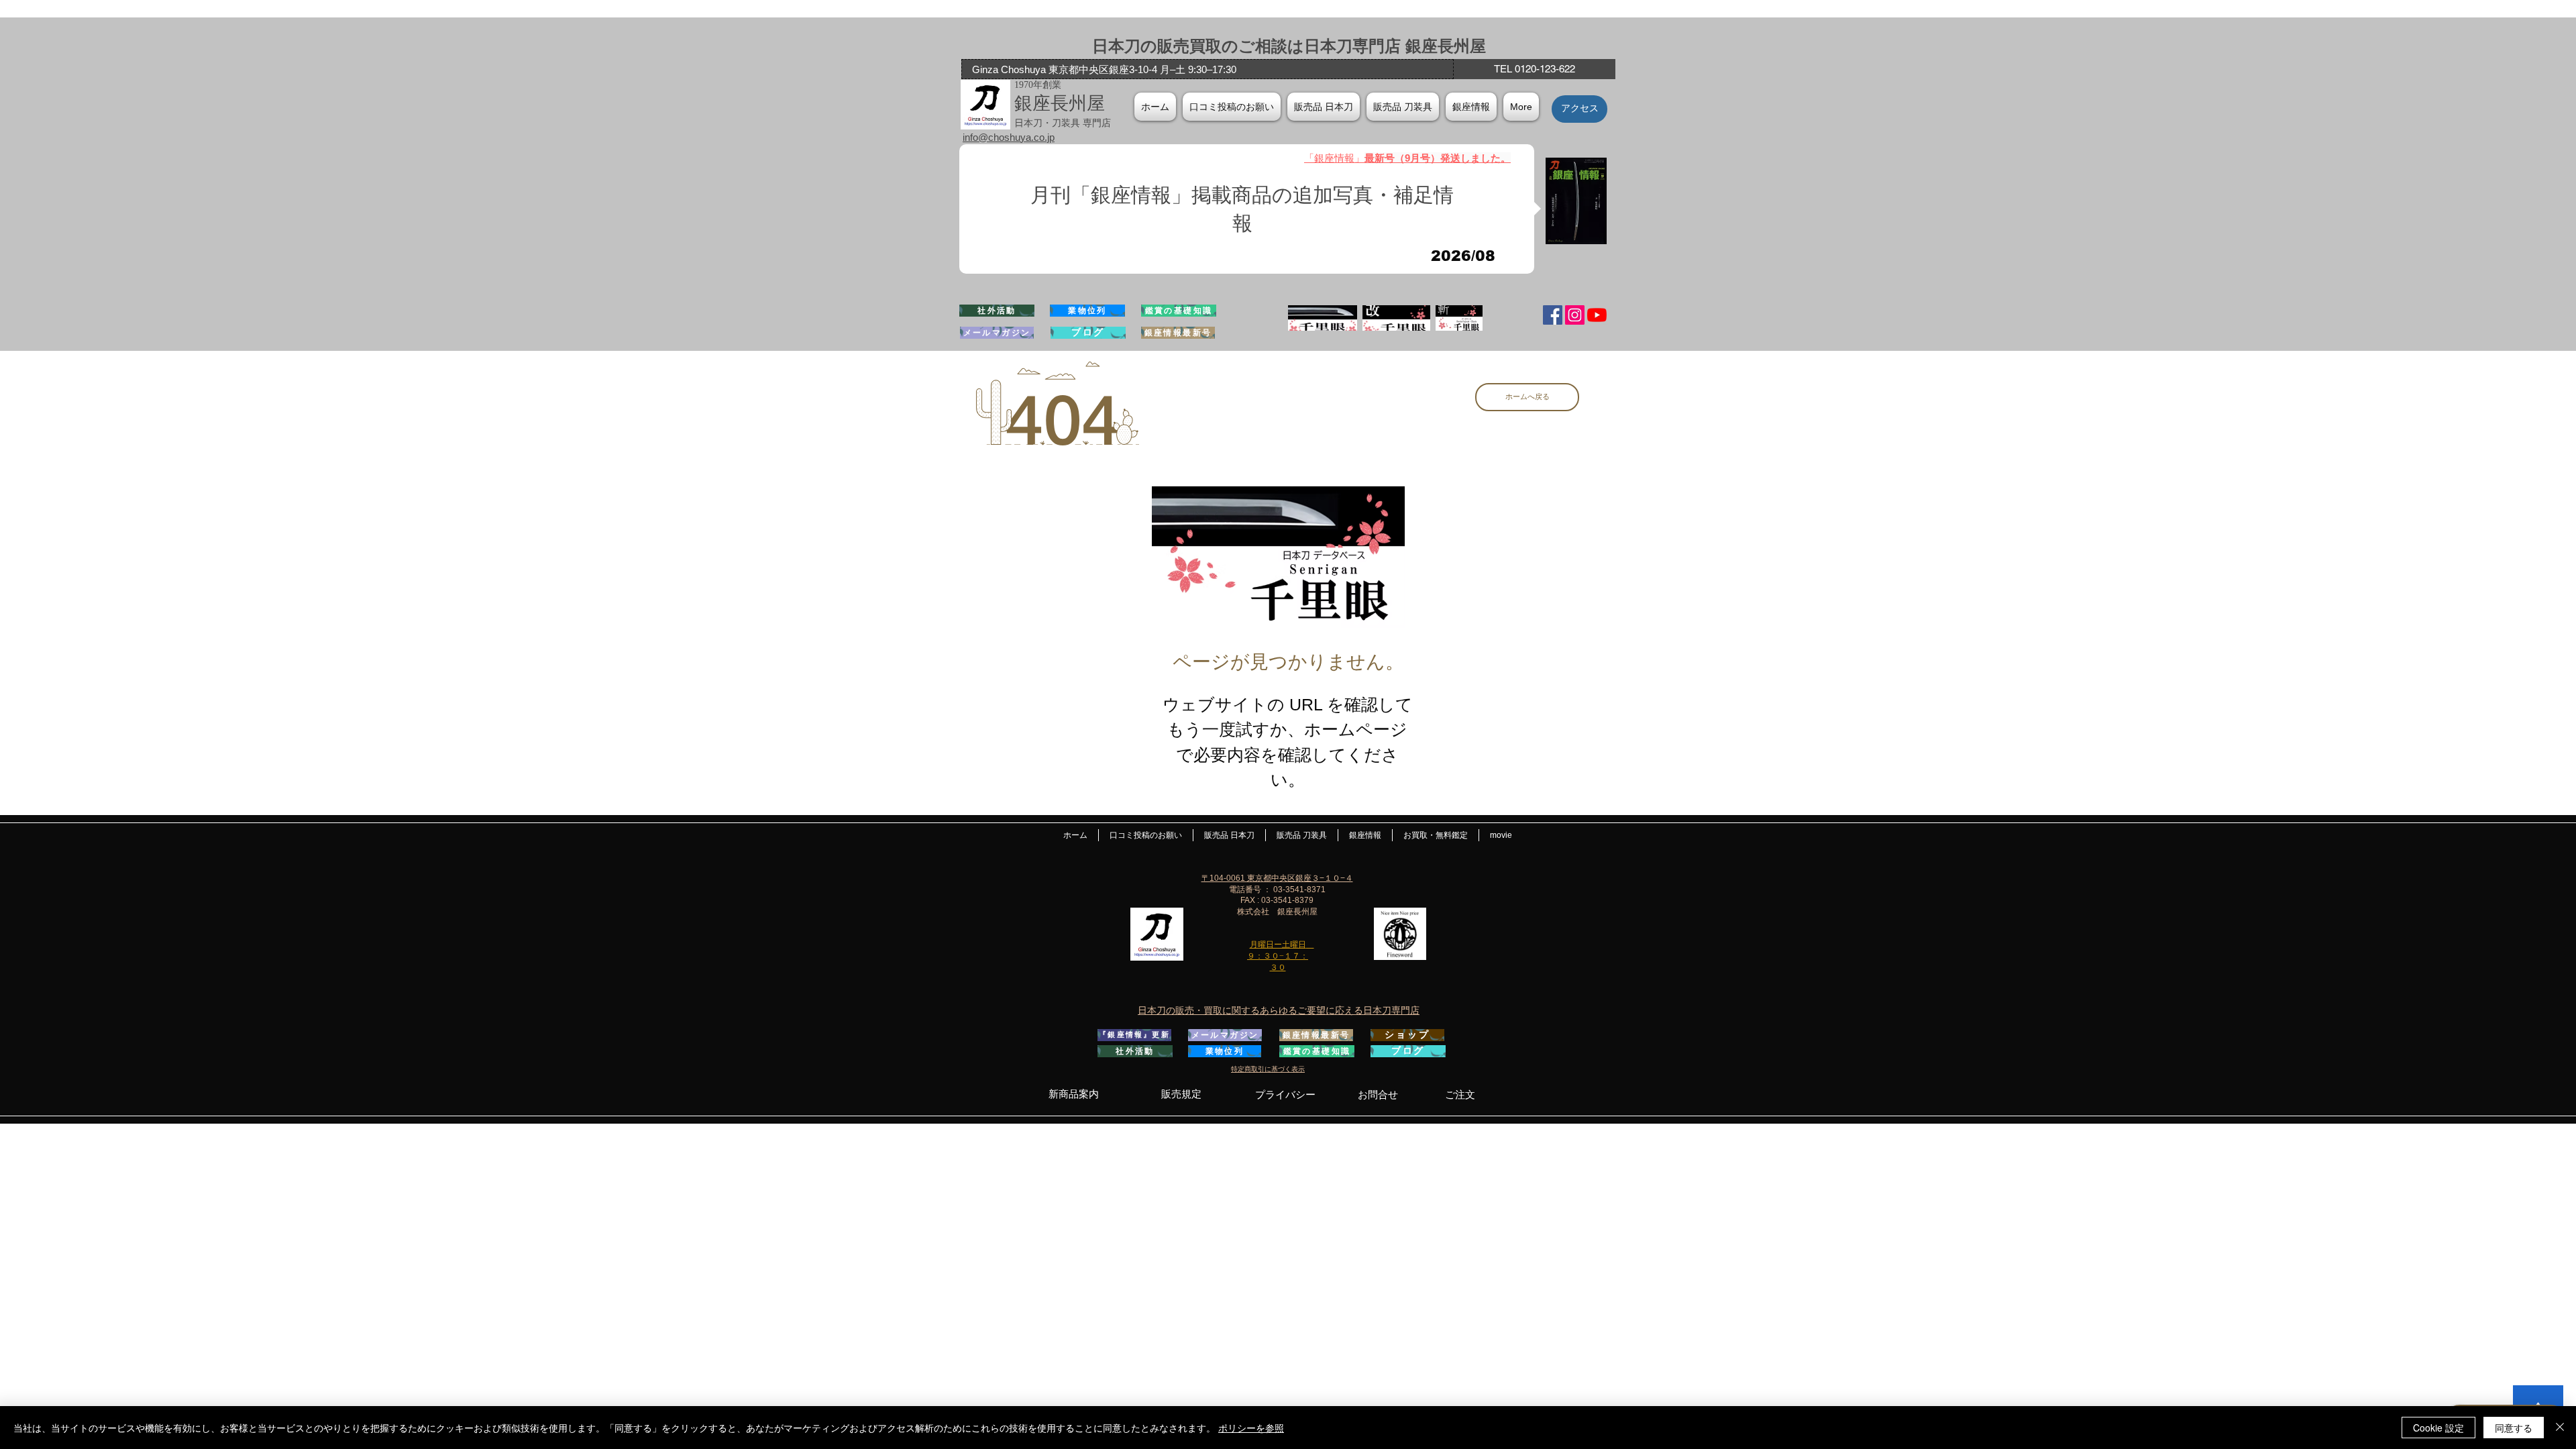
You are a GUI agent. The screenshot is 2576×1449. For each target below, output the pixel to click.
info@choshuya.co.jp (1009, 137)
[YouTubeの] (1597, 315)
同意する (2514, 1428)
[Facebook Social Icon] (1553, 315)
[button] (1471, 107)
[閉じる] (2560, 1428)
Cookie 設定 (2438, 1428)
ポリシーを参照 (1251, 1428)
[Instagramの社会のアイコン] (1575, 315)
